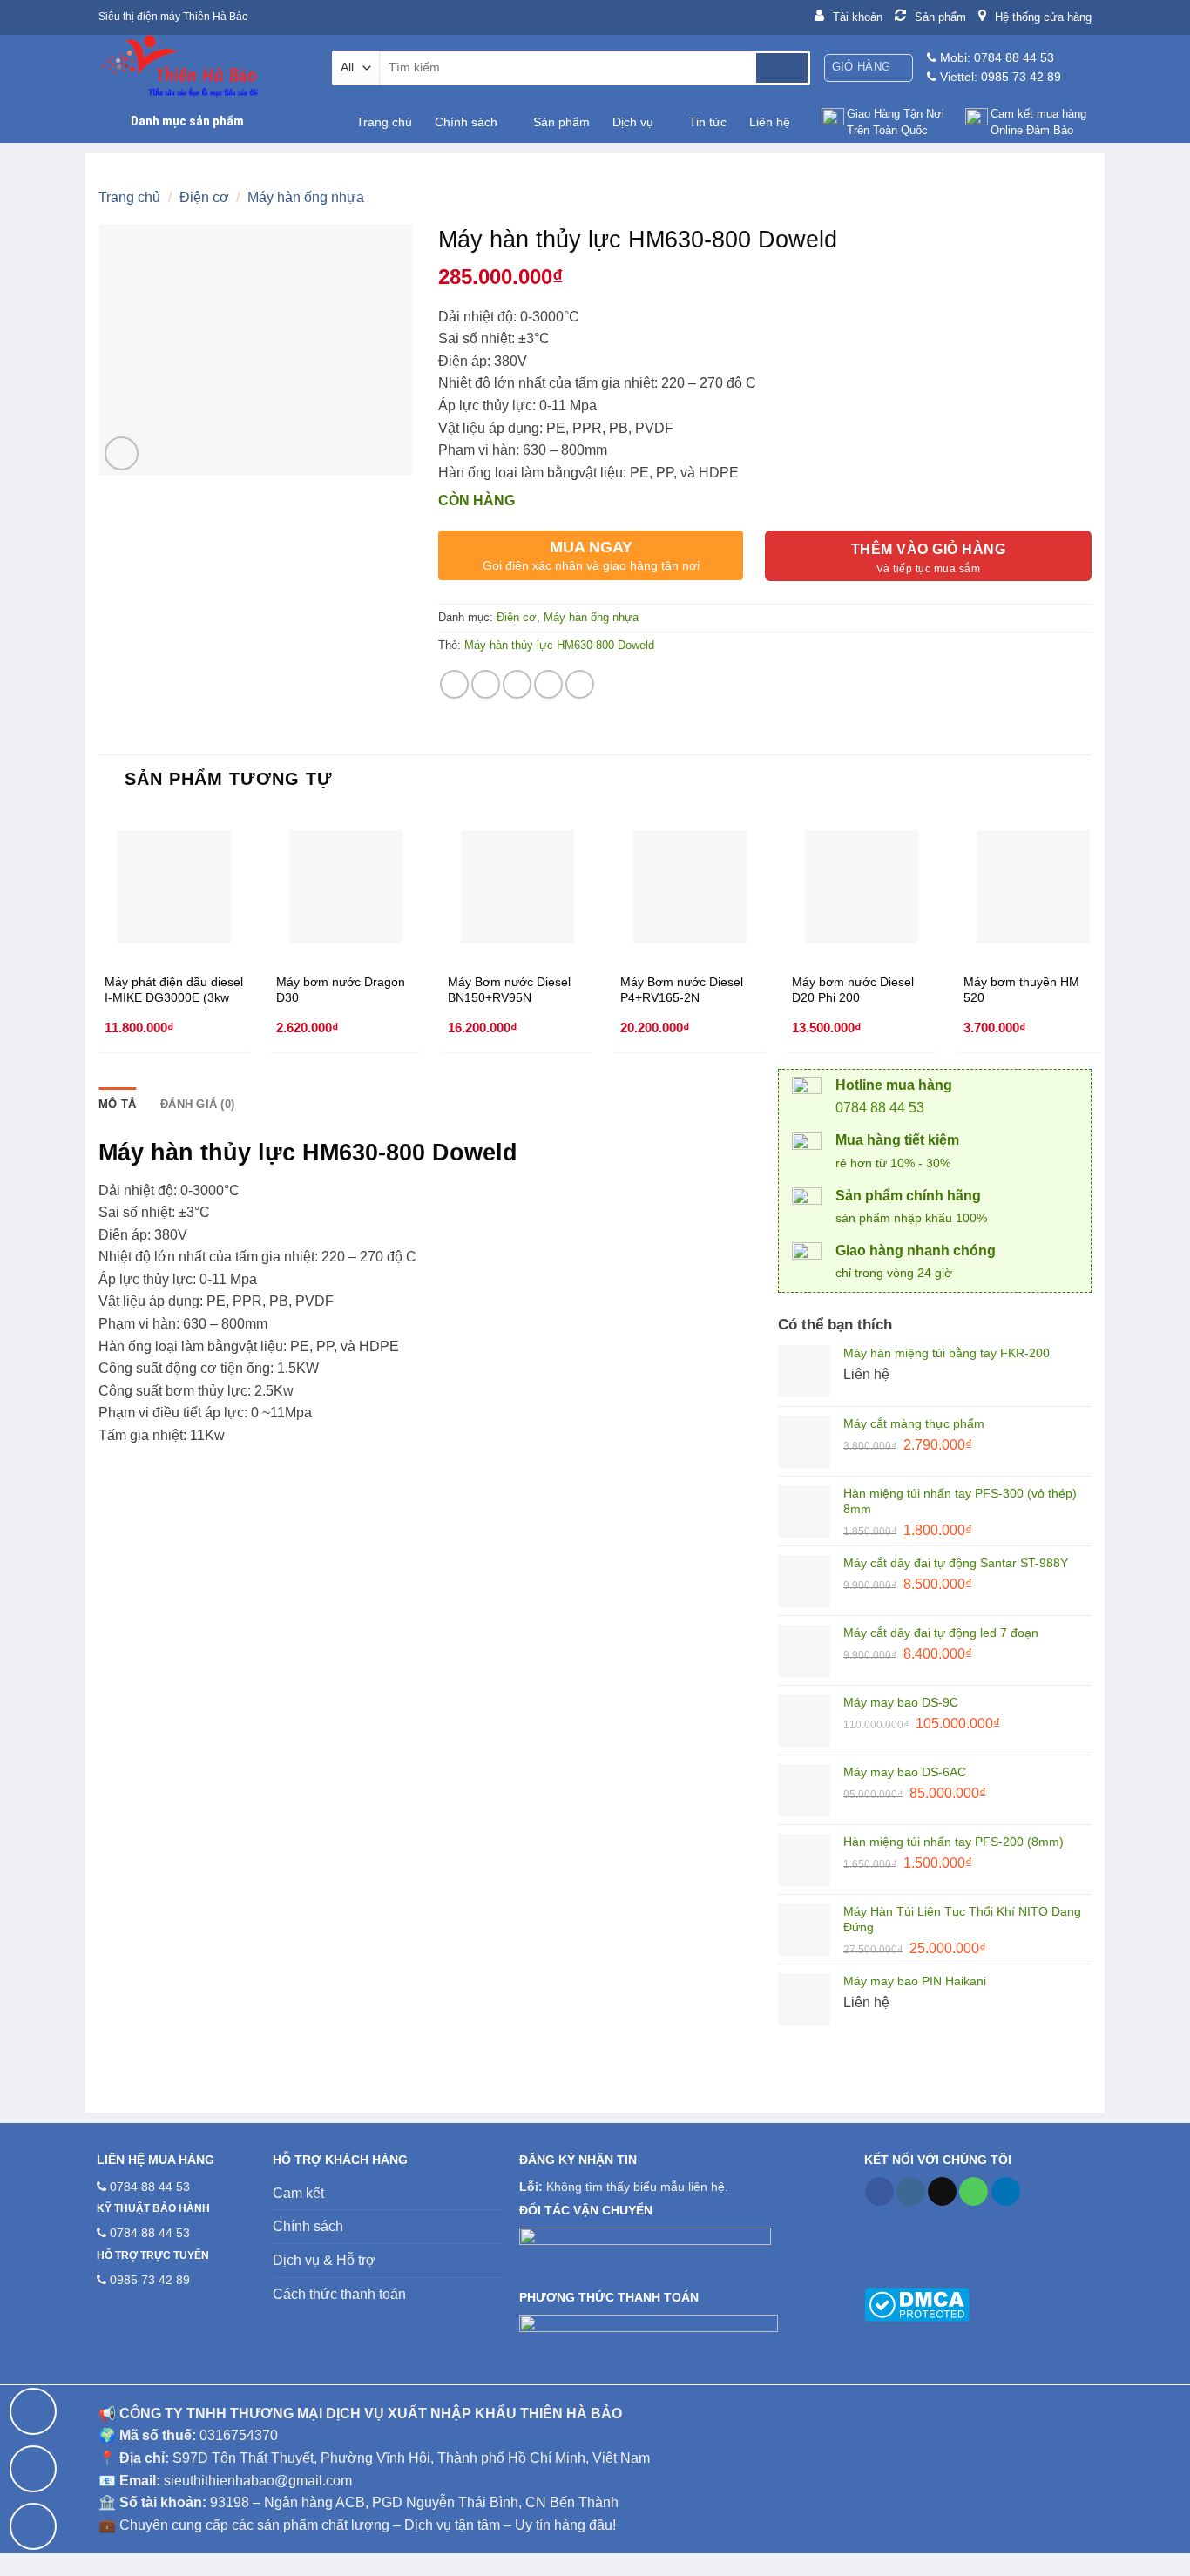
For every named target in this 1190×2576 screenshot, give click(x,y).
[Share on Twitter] (486, 684)
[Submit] (782, 68)
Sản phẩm (561, 122)
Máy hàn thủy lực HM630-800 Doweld (559, 645)
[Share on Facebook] (454, 684)
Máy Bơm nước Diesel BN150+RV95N (509, 990)
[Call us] (974, 2192)
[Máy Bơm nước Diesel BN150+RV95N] (517, 887)
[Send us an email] (942, 2192)
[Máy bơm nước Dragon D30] (346, 887)
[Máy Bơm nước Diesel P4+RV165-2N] (690, 887)
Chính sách (466, 122)
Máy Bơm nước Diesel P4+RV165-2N (682, 990)
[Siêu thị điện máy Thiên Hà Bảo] (202, 68)
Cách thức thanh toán (339, 2294)
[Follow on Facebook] (879, 2192)
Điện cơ (204, 197)
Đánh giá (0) (197, 1104)
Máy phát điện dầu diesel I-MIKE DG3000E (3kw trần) (174, 990)
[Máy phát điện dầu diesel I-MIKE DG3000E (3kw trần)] (174, 887)
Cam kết (298, 2193)
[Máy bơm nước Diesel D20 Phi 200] (862, 887)
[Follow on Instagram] (911, 2192)
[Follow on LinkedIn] (1006, 2192)
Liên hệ (770, 122)
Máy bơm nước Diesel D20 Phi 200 (853, 990)
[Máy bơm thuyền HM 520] (1033, 887)
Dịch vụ (633, 122)
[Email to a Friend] (517, 684)
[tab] (117, 1105)
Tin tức (708, 122)
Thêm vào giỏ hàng (928, 549)
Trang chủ (384, 122)
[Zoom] (122, 453)
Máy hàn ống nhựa (306, 197)
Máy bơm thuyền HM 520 (1021, 990)
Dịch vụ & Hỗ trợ (324, 2260)
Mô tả (117, 1104)
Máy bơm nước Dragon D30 (341, 990)
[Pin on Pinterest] (548, 684)
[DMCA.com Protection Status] (917, 2303)
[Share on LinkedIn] (580, 684)
